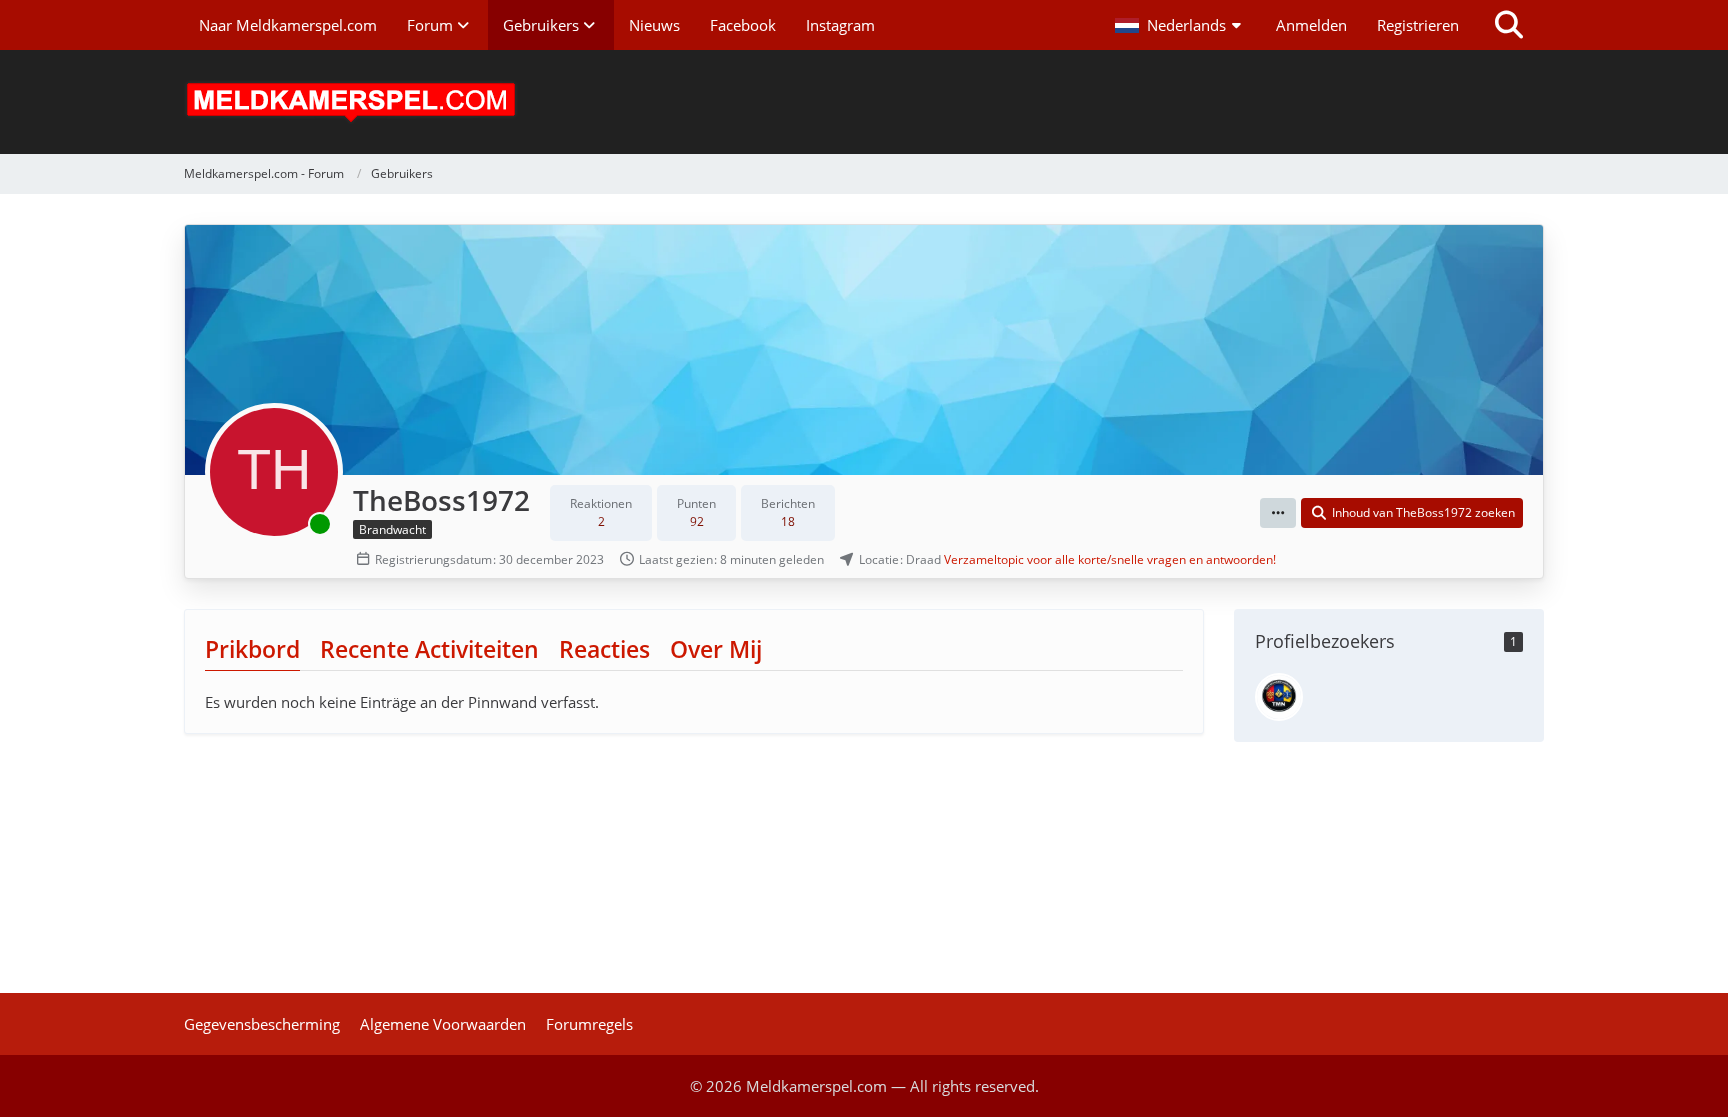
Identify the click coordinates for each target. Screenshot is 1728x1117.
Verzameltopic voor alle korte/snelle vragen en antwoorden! (1110, 559)
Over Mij (716, 649)
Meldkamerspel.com (816, 1086)
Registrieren (1418, 25)
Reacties (604, 649)
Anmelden (1311, 25)
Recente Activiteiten (429, 649)
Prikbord (252, 649)
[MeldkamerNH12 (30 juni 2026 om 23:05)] (1279, 697)
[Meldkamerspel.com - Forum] (864, 102)
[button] (1180, 25)
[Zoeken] (1509, 25)
